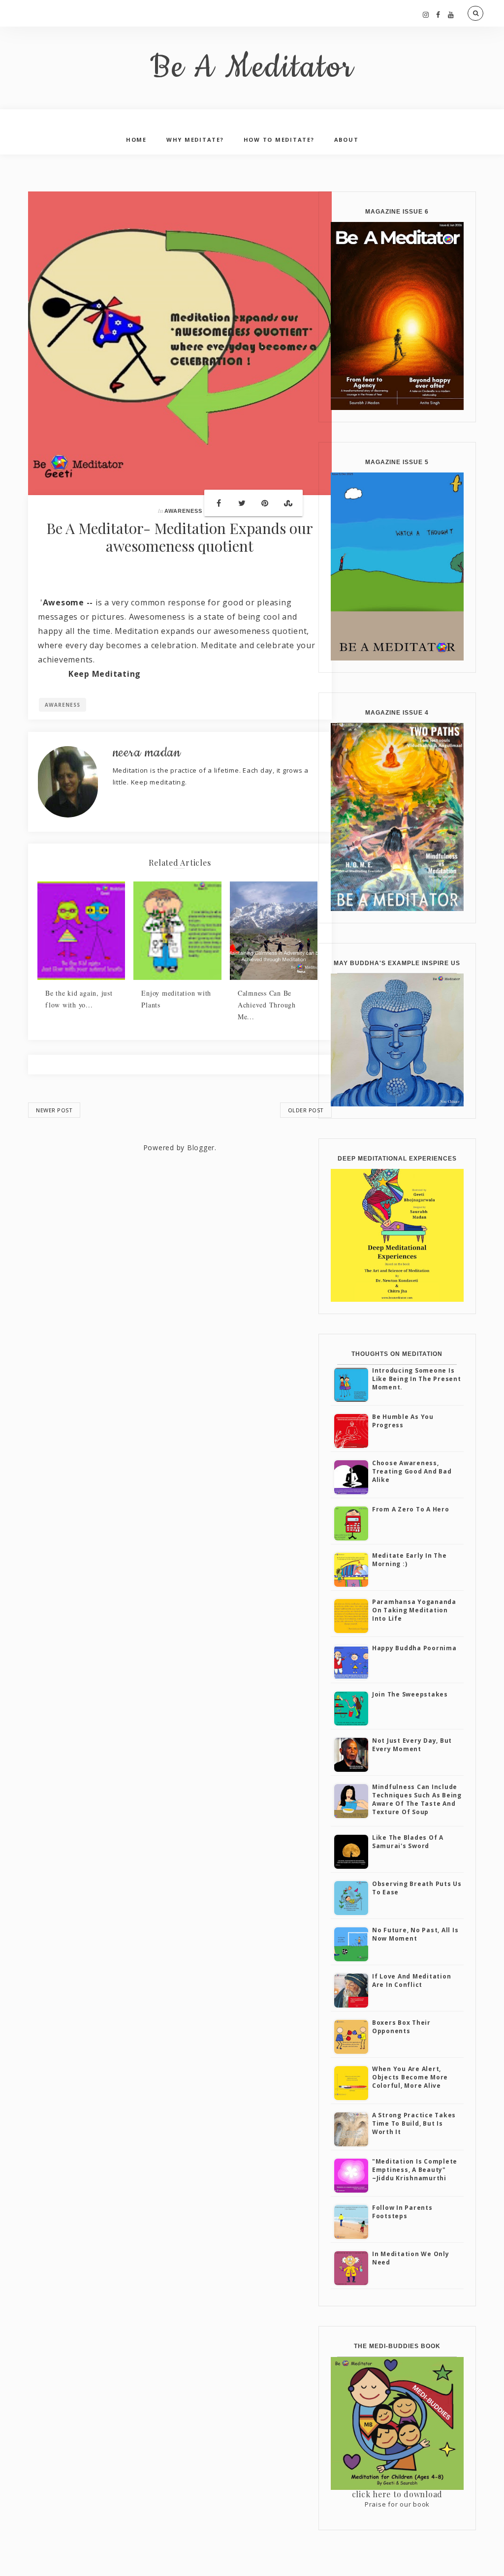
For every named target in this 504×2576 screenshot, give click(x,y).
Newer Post (54, 1110)
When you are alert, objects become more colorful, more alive (410, 2077)
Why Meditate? (195, 140)
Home (136, 140)
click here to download (397, 2494)
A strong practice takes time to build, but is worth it (414, 2123)
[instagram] (426, 15)
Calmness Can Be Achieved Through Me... (267, 1005)
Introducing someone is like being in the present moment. (417, 1379)
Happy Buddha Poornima (414, 1648)
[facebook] (438, 15)
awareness (183, 511)
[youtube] (451, 15)
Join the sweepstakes (410, 1694)
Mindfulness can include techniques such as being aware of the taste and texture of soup (417, 1799)
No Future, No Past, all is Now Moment (415, 1934)
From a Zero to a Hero (411, 1509)
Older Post (306, 1110)
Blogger (201, 1147)
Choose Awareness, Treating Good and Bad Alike (412, 1471)
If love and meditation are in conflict (412, 1980)
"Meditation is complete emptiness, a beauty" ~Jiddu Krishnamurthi (415, 2170)
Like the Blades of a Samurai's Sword (408, 1842)
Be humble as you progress (403, 1421)
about (346, 140)
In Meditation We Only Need (411, 2258)
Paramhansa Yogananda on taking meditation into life (414, 1610)
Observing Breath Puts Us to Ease (417, 1888)
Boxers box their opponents (401, 2027)
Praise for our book (397, 2504)
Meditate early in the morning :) (409, 1560)
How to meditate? (279, 140)
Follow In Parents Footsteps (402, 2212)
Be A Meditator (252, 68)
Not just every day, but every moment (412, 1745)
